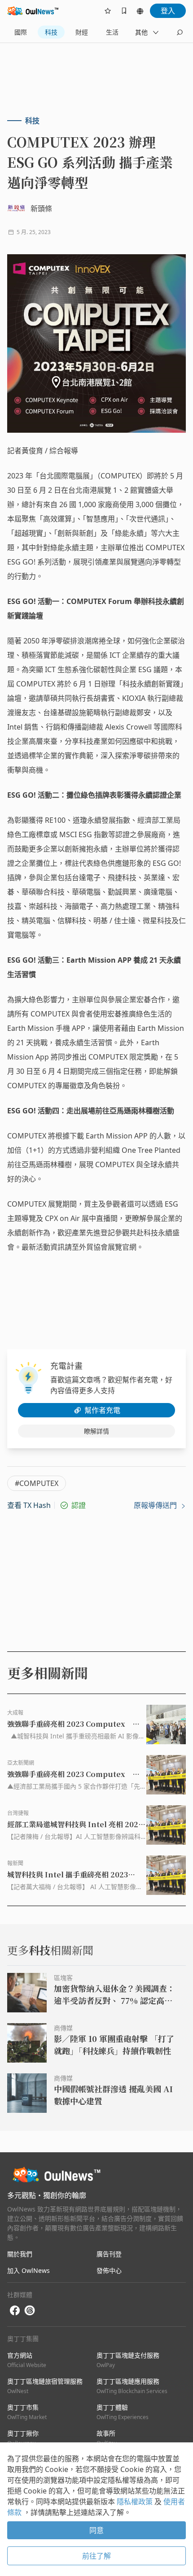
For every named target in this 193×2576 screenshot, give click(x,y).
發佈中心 (109, 2270)
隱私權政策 (136, 2502)
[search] (180, 32)
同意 (96, 2530)
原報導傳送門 (156, 1505)
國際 (21, 32)
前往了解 (96, 2556)
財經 (82, 32)
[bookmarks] (124, 11)
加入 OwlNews (29, 2270)
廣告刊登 (109, 2254)
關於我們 (20, 2254)
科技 (51, 32)
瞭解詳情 (96, 1431)
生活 (112, 32)
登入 (168, 11)
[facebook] (15, 2311)
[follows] (108, 11)
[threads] (30, 2311)
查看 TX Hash (29, 1505)
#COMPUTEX (37, 1483)
